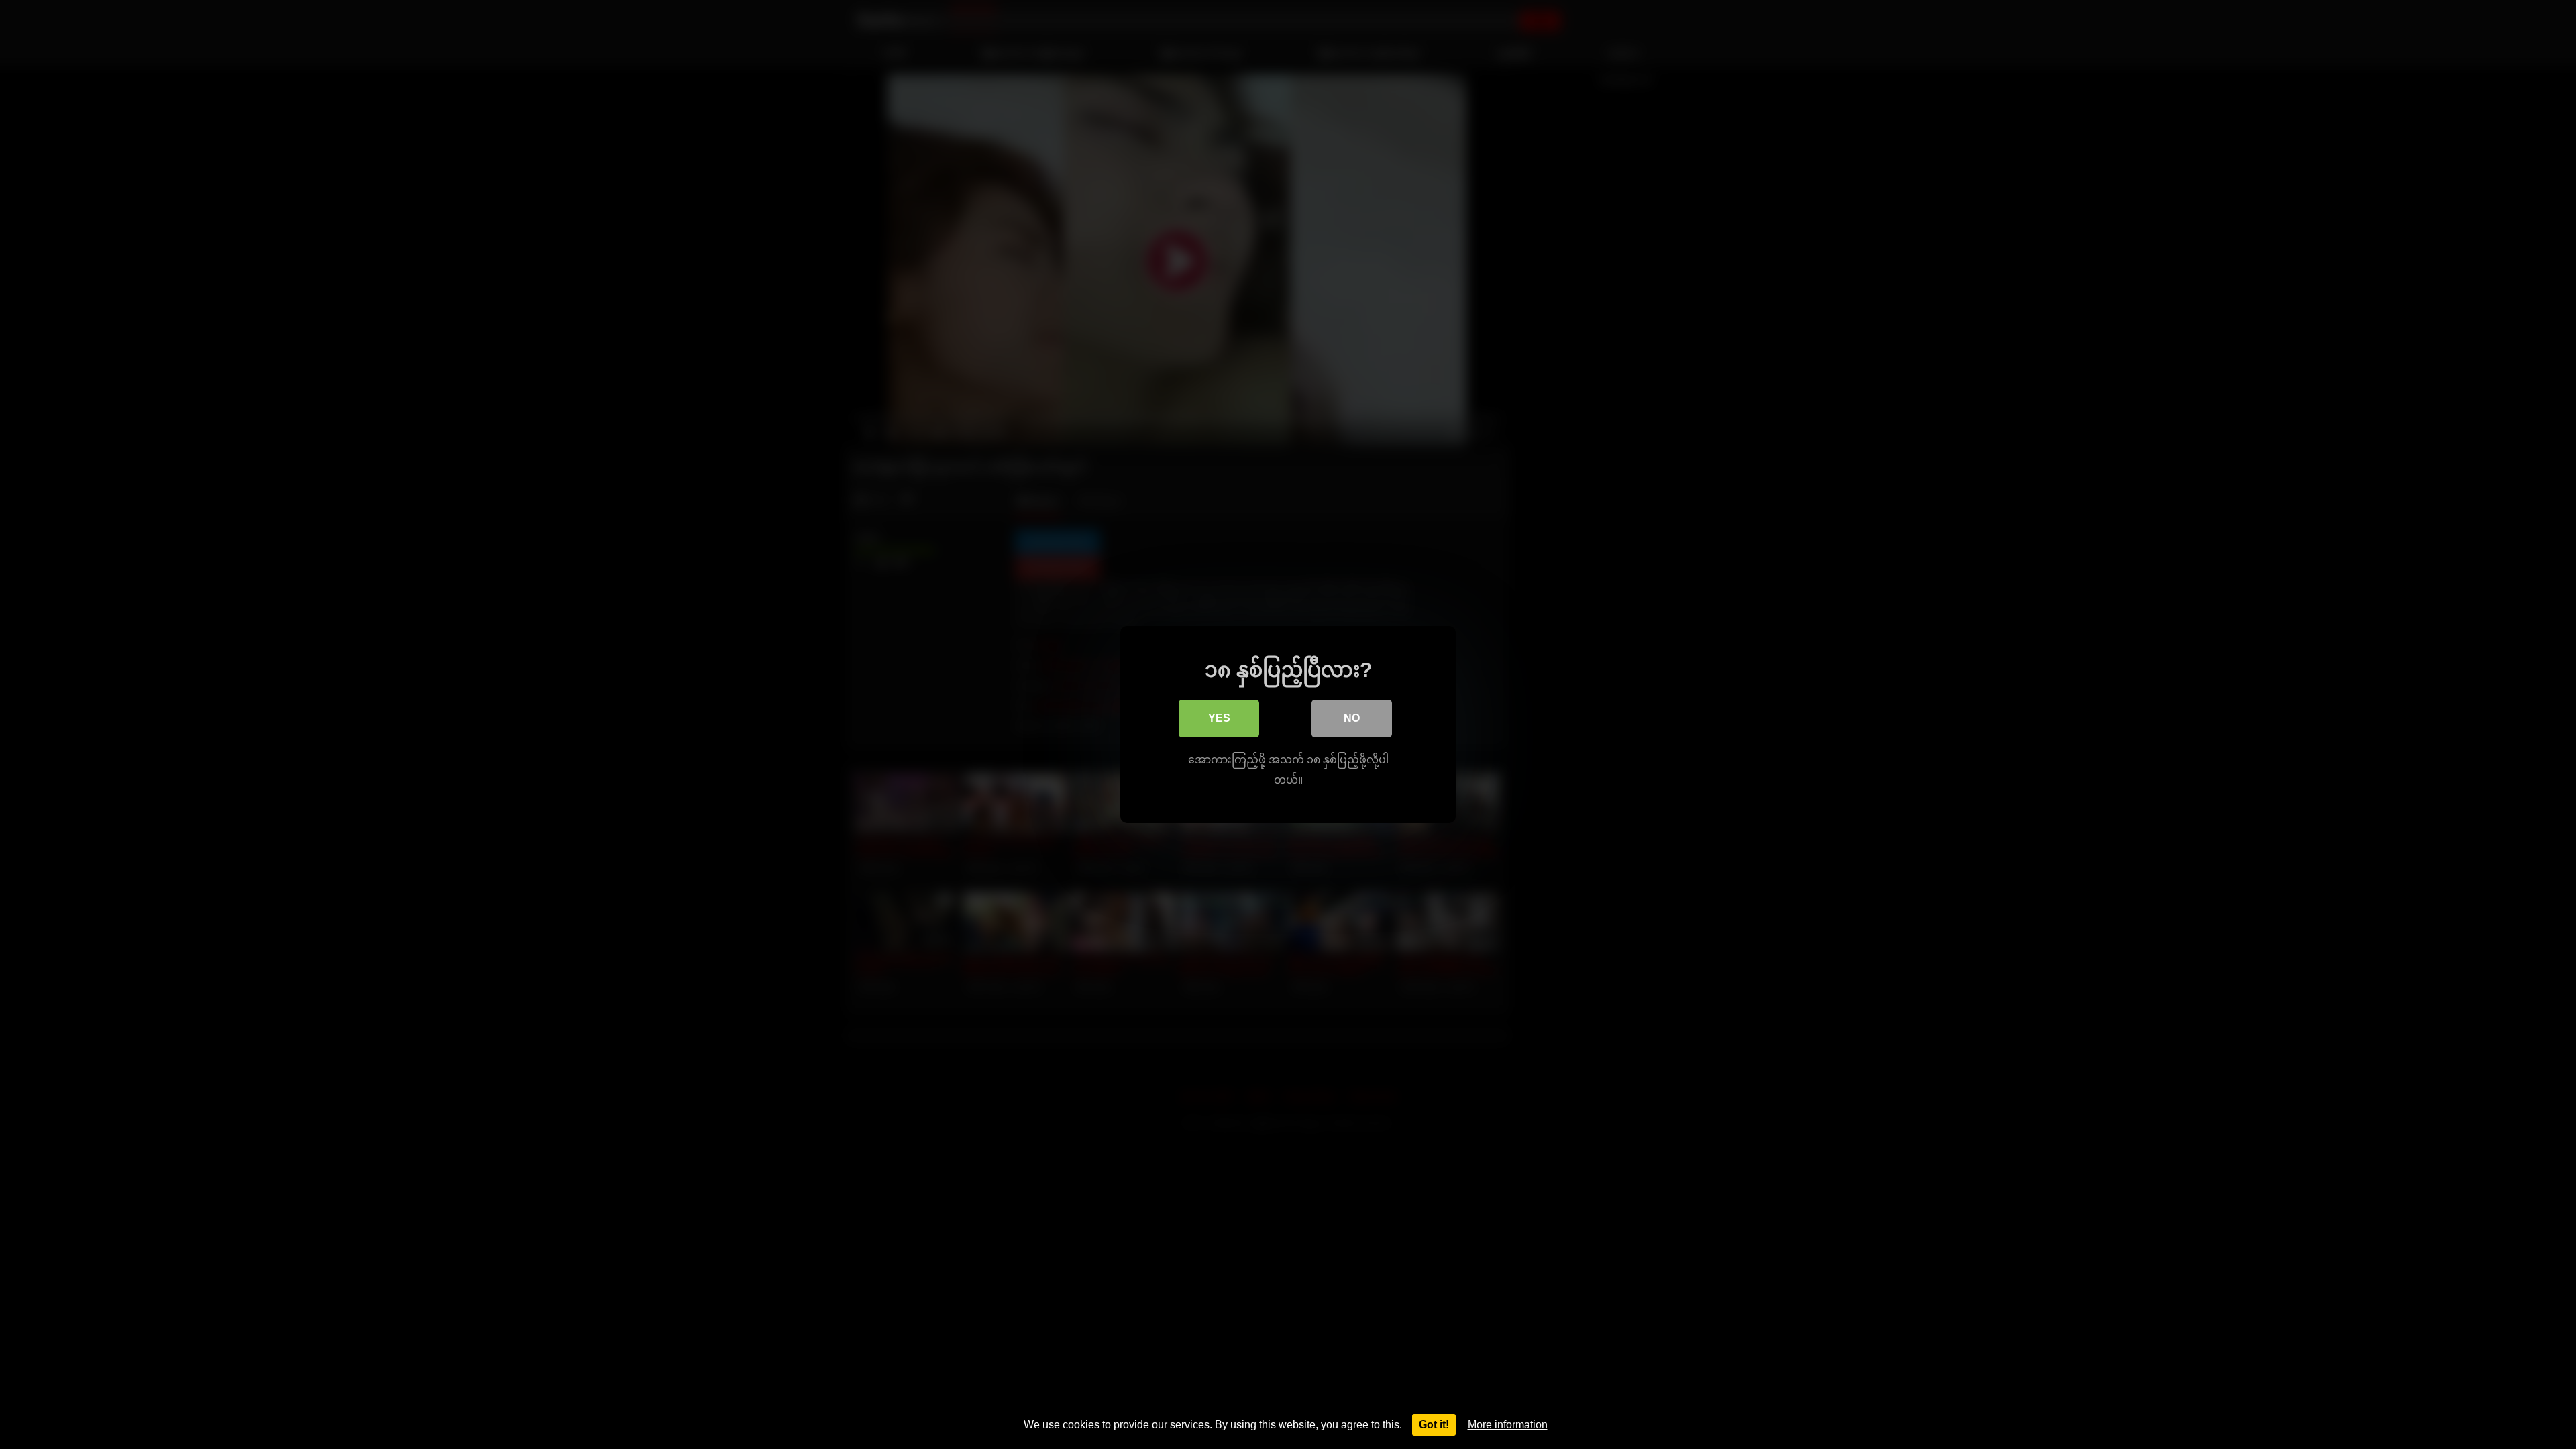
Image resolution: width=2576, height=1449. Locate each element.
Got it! (1434, 1425)
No (1352, 718)
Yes (1219, 718)
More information (1508, 1425)
